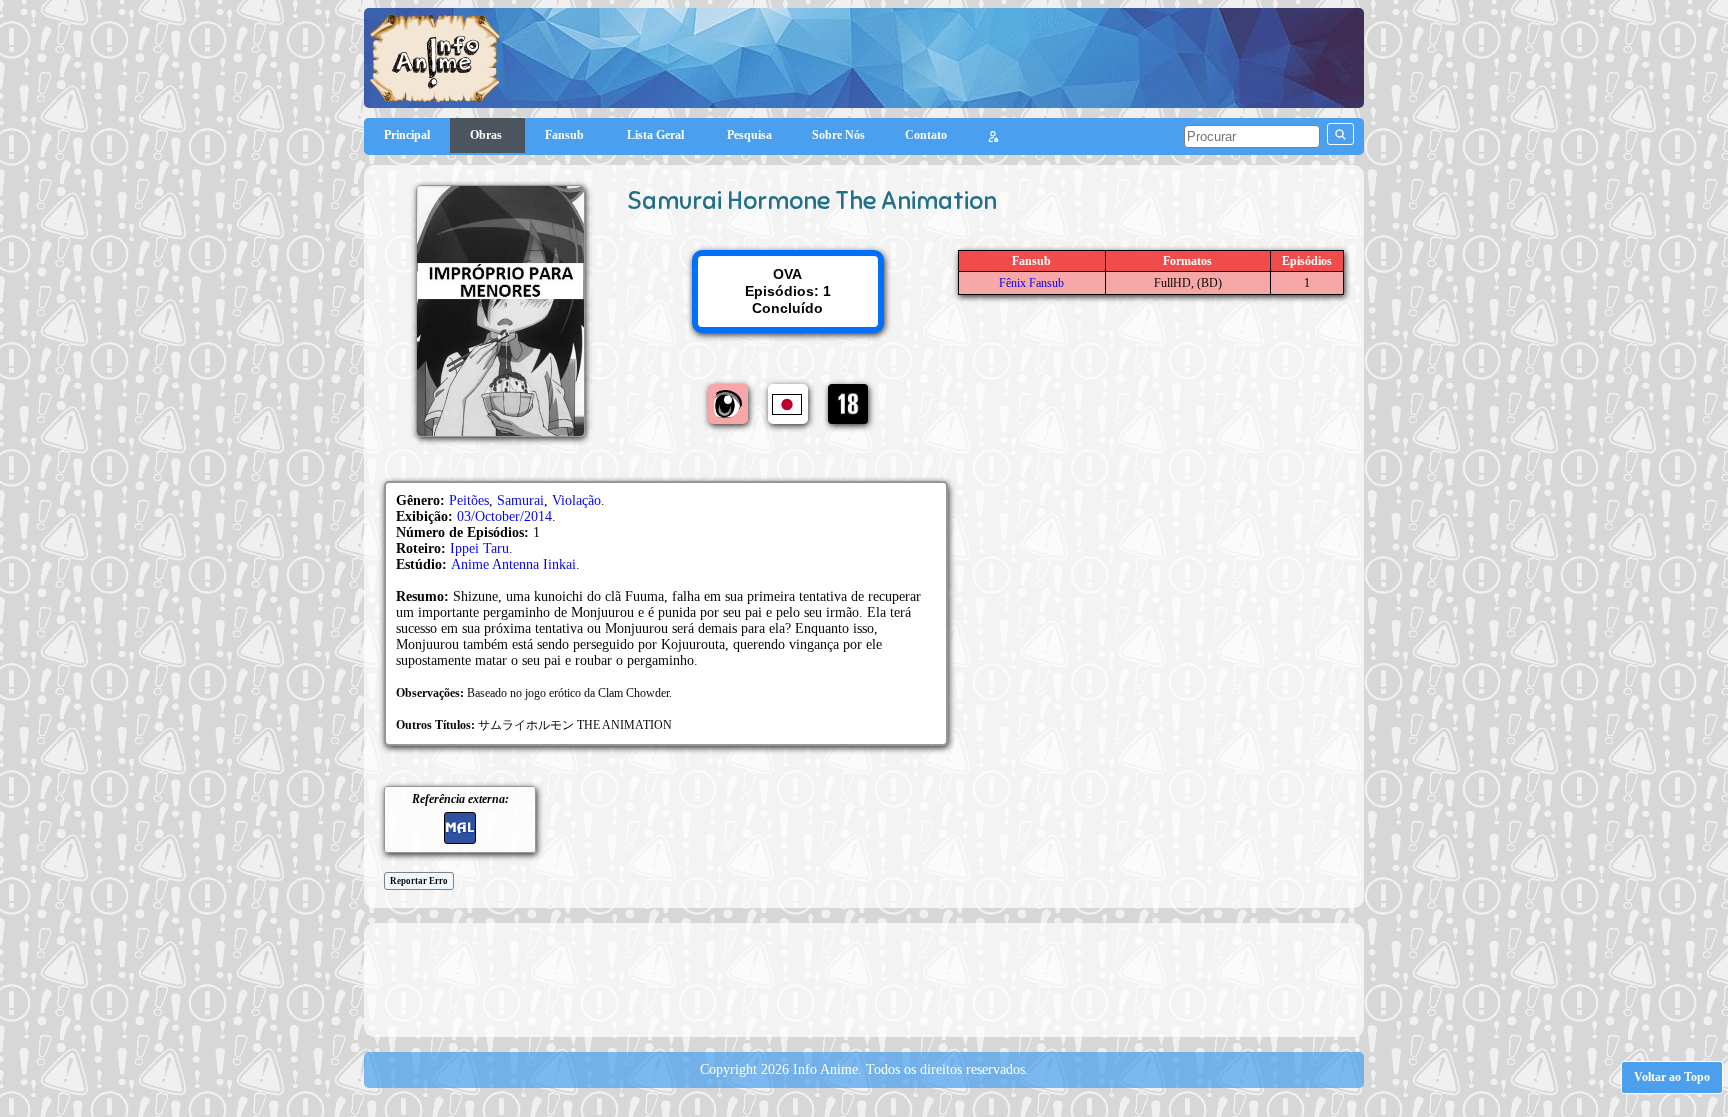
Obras (487, 135)
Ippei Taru (479, 548)
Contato (926, 135)
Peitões (469, 500)
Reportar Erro (419, 881)
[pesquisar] (1340, 134)
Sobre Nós (838, 135)
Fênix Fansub (1031, 283)
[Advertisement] (864, 978)
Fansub (566, 135)
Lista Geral (657, 135)
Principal (407, 135)
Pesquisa (749, 135)
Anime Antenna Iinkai (513, 564)
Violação (576, 500)
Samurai (520, 500)
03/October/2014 (504, 516)
